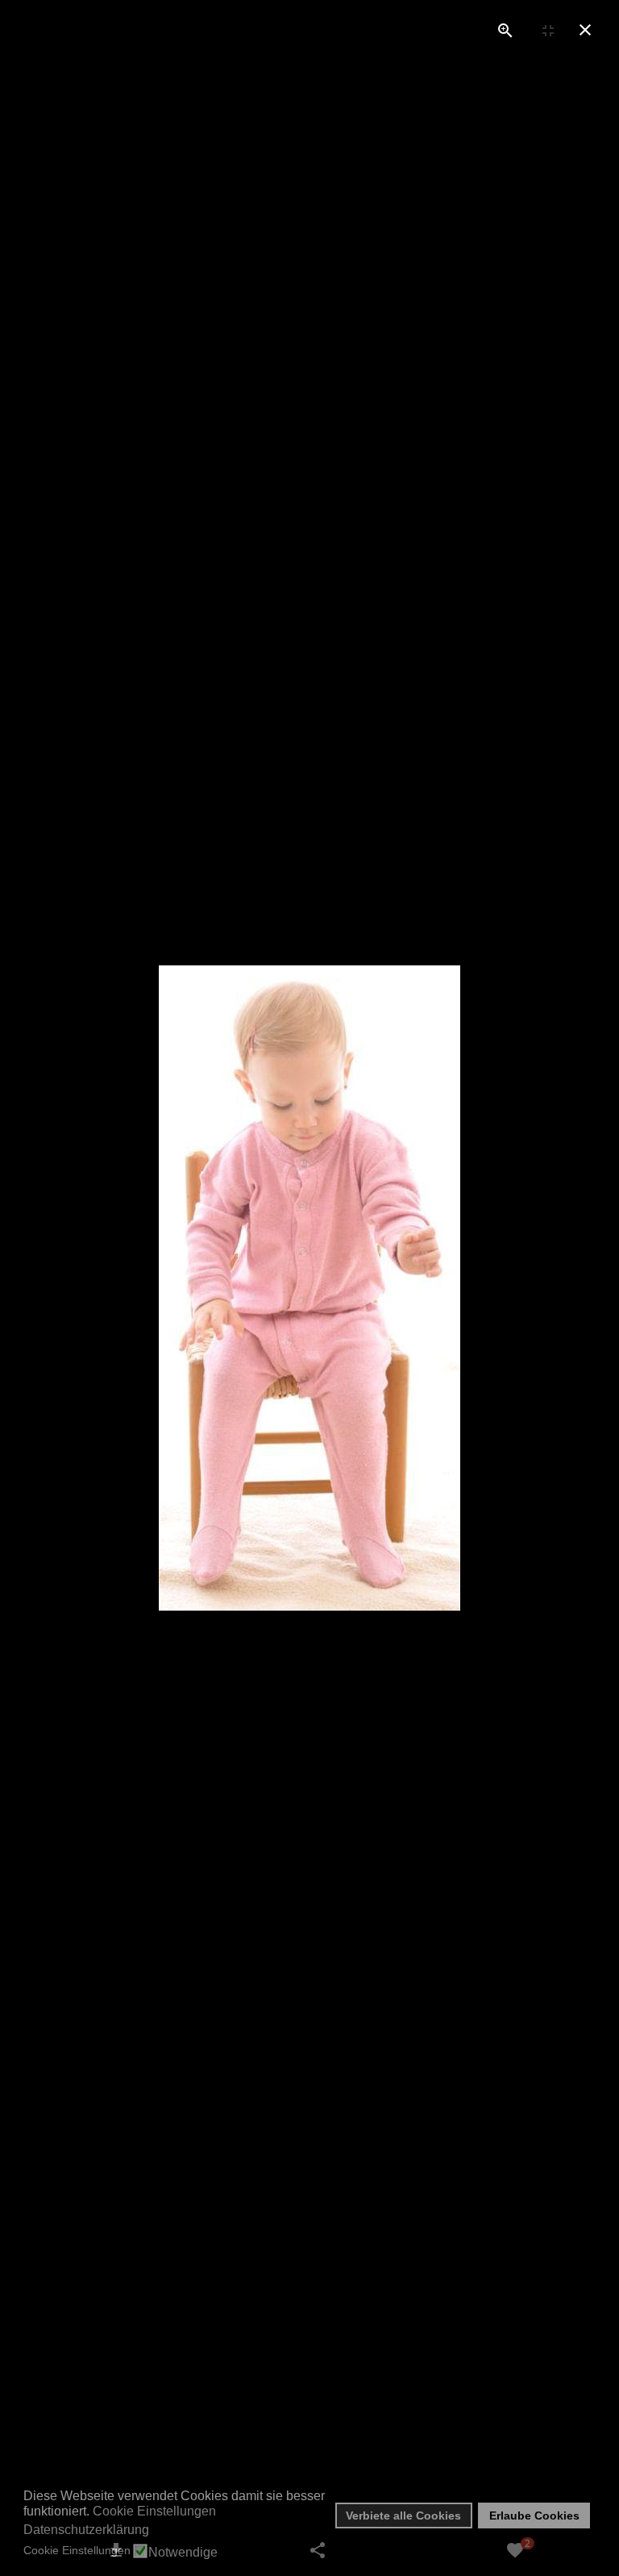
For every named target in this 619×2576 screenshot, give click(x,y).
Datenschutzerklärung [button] (86, 2530)
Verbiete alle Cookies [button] (403, 2516)
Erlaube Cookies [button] (534, 2516)
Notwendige (183, 2553)
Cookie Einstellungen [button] (154, 2511)
